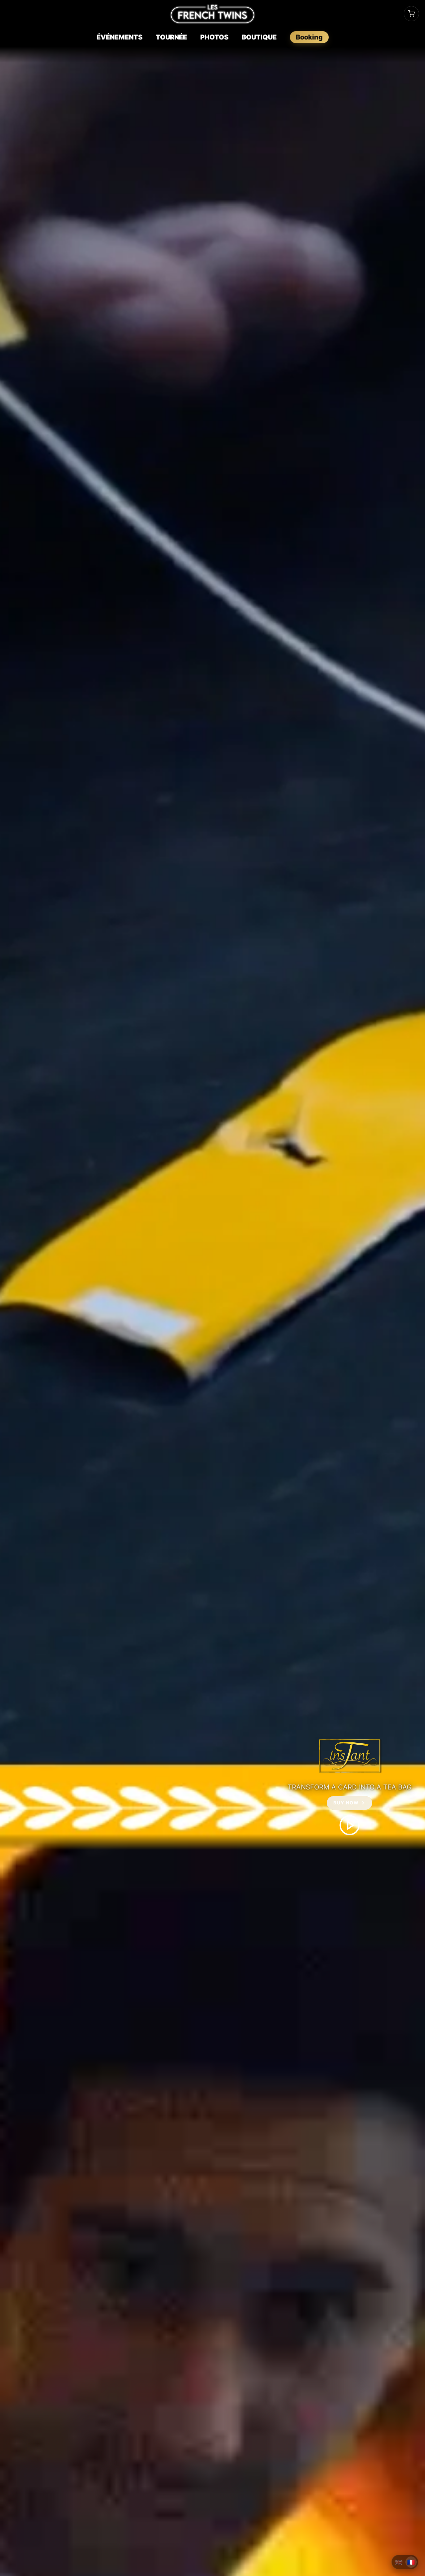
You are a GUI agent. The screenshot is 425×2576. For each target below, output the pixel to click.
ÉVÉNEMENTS (120, 37)
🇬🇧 (399, 2562)
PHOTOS (214, 37)
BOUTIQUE (259, 37)
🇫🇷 (411, 2562)
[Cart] (411, 14)
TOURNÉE (171, 37)
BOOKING (309, 37)
